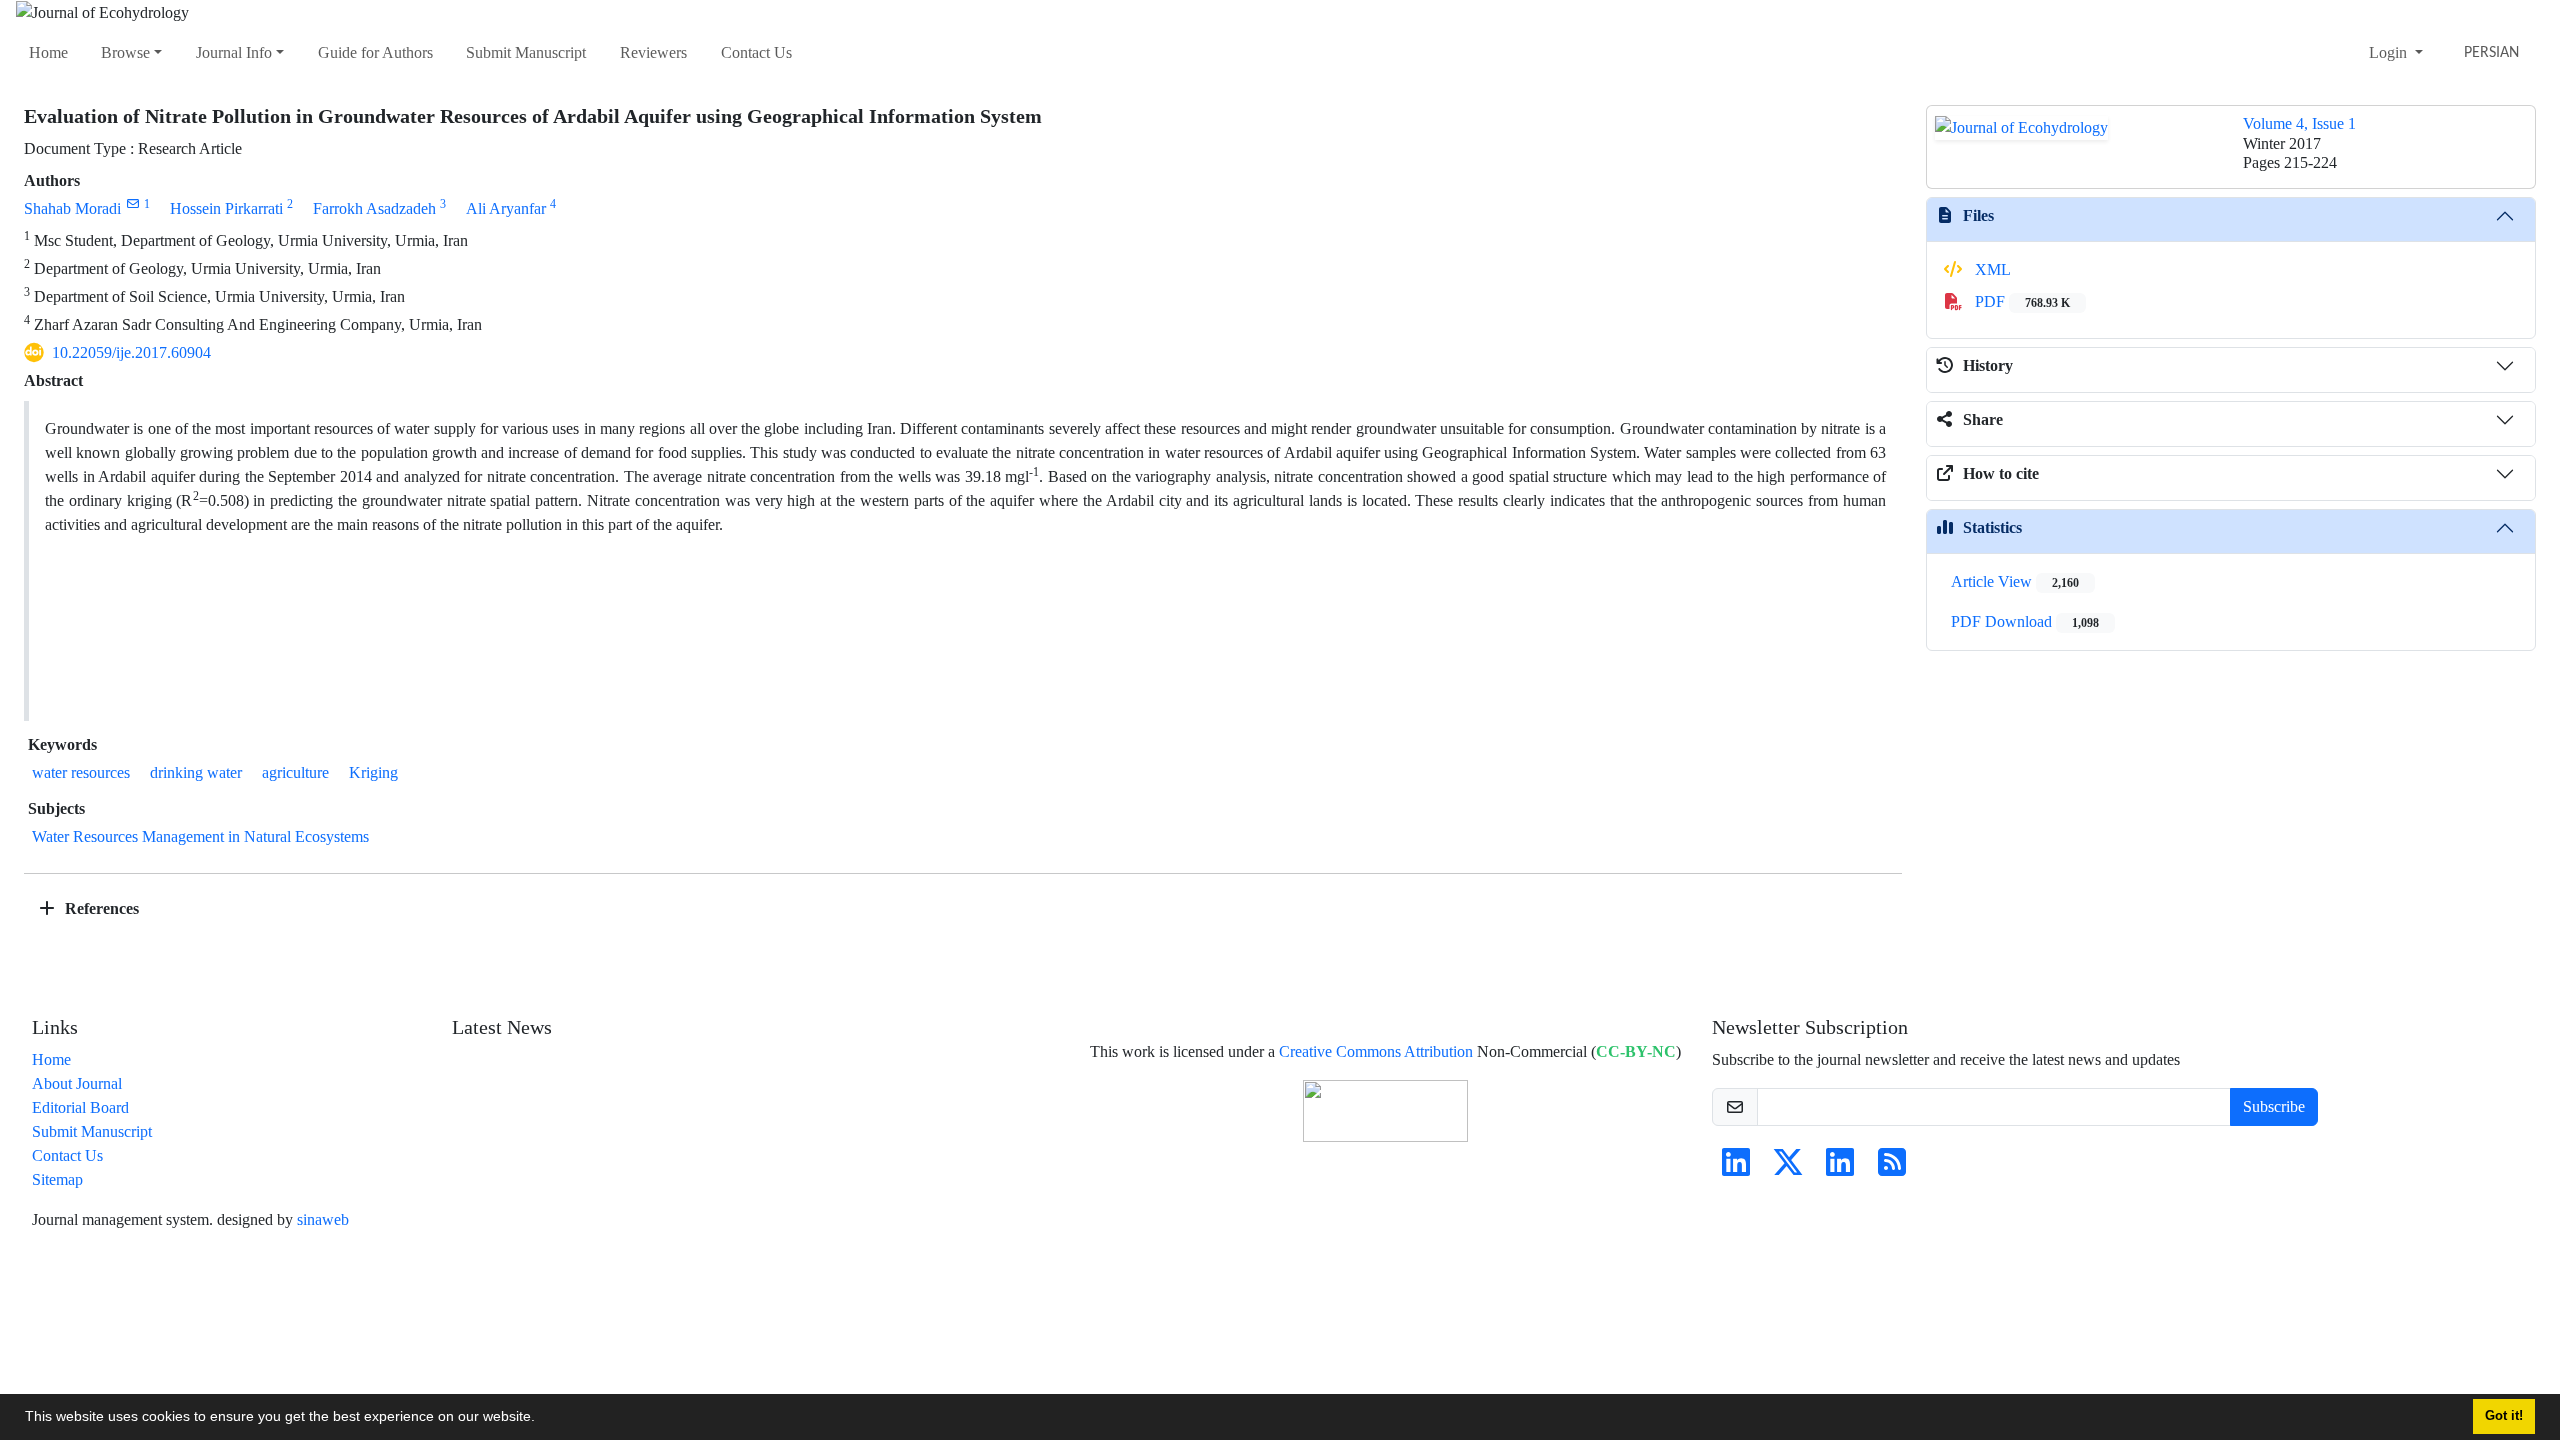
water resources (81, 772)
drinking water (196, 772)
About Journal (77, 1083)
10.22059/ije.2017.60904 (131, 352)
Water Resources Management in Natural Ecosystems (200, 836)
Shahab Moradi (72, 208)
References (100, 908)
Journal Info (234, 52)
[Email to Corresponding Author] (132, 203)
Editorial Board (80, 1107)
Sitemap (57, 1179)
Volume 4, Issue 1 (2299, 123)
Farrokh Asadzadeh (374, 208)
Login (2390, 52)
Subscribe (2274, 1106)
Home (48, 52)
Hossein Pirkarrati (226, 208)
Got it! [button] (2504, 1416)
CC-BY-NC (1636, 1051)
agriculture (295, 772)
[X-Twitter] (1788, 1168)
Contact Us (756, 52)
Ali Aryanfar (506, 208)
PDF (2020, 301)
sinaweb (323, 1219)
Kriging (373, 772)
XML (1991, 269)
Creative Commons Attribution (1376, 1051)
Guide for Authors (375, 52)
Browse (125, 52)
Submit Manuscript (526, 52)
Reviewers (653, 52)
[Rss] (1892, 1168)
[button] (542, 1419)
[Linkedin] (1736, 1168)
